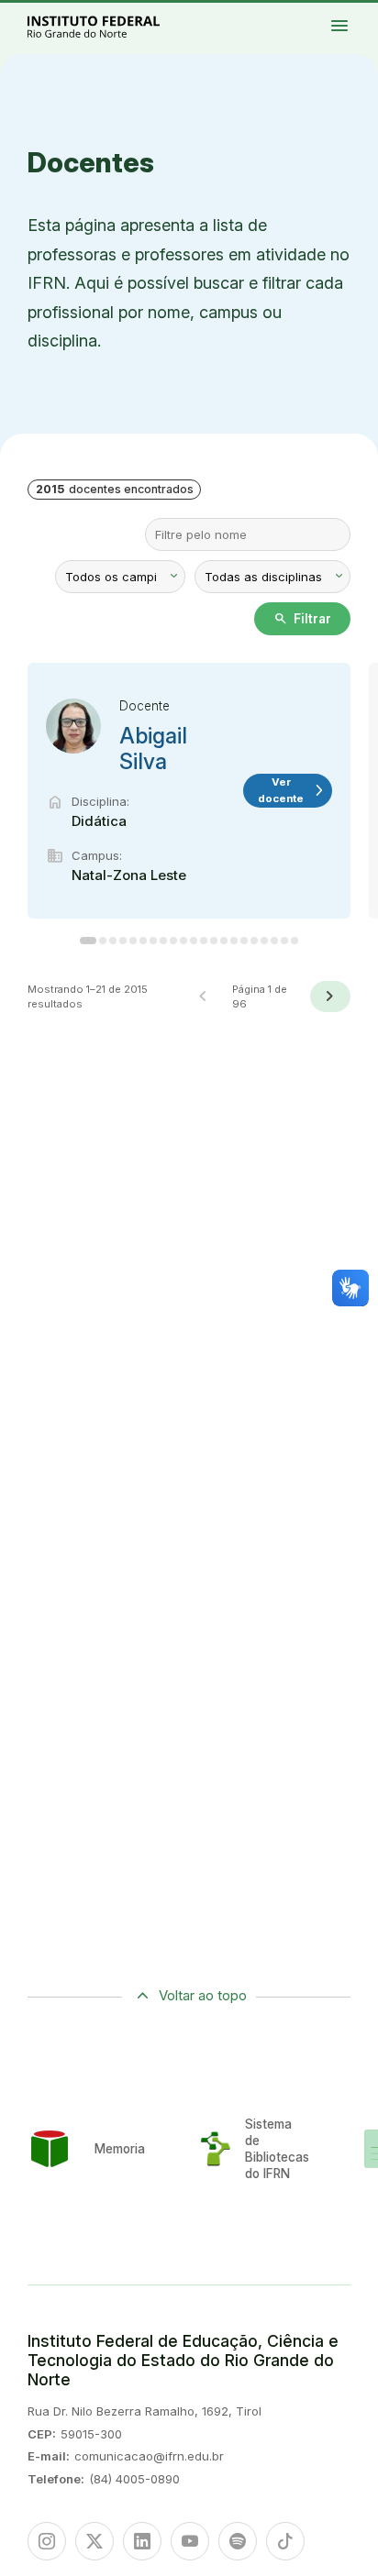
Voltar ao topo (203, 1995)
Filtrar (302, 619)
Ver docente (292, 790)
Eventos (364, 20)
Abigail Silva (153, 749)
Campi (354, 16)
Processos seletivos (357, 12)
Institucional (367, 16)
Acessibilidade (357, 24)
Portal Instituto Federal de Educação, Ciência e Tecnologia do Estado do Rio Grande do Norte (114, 26)
